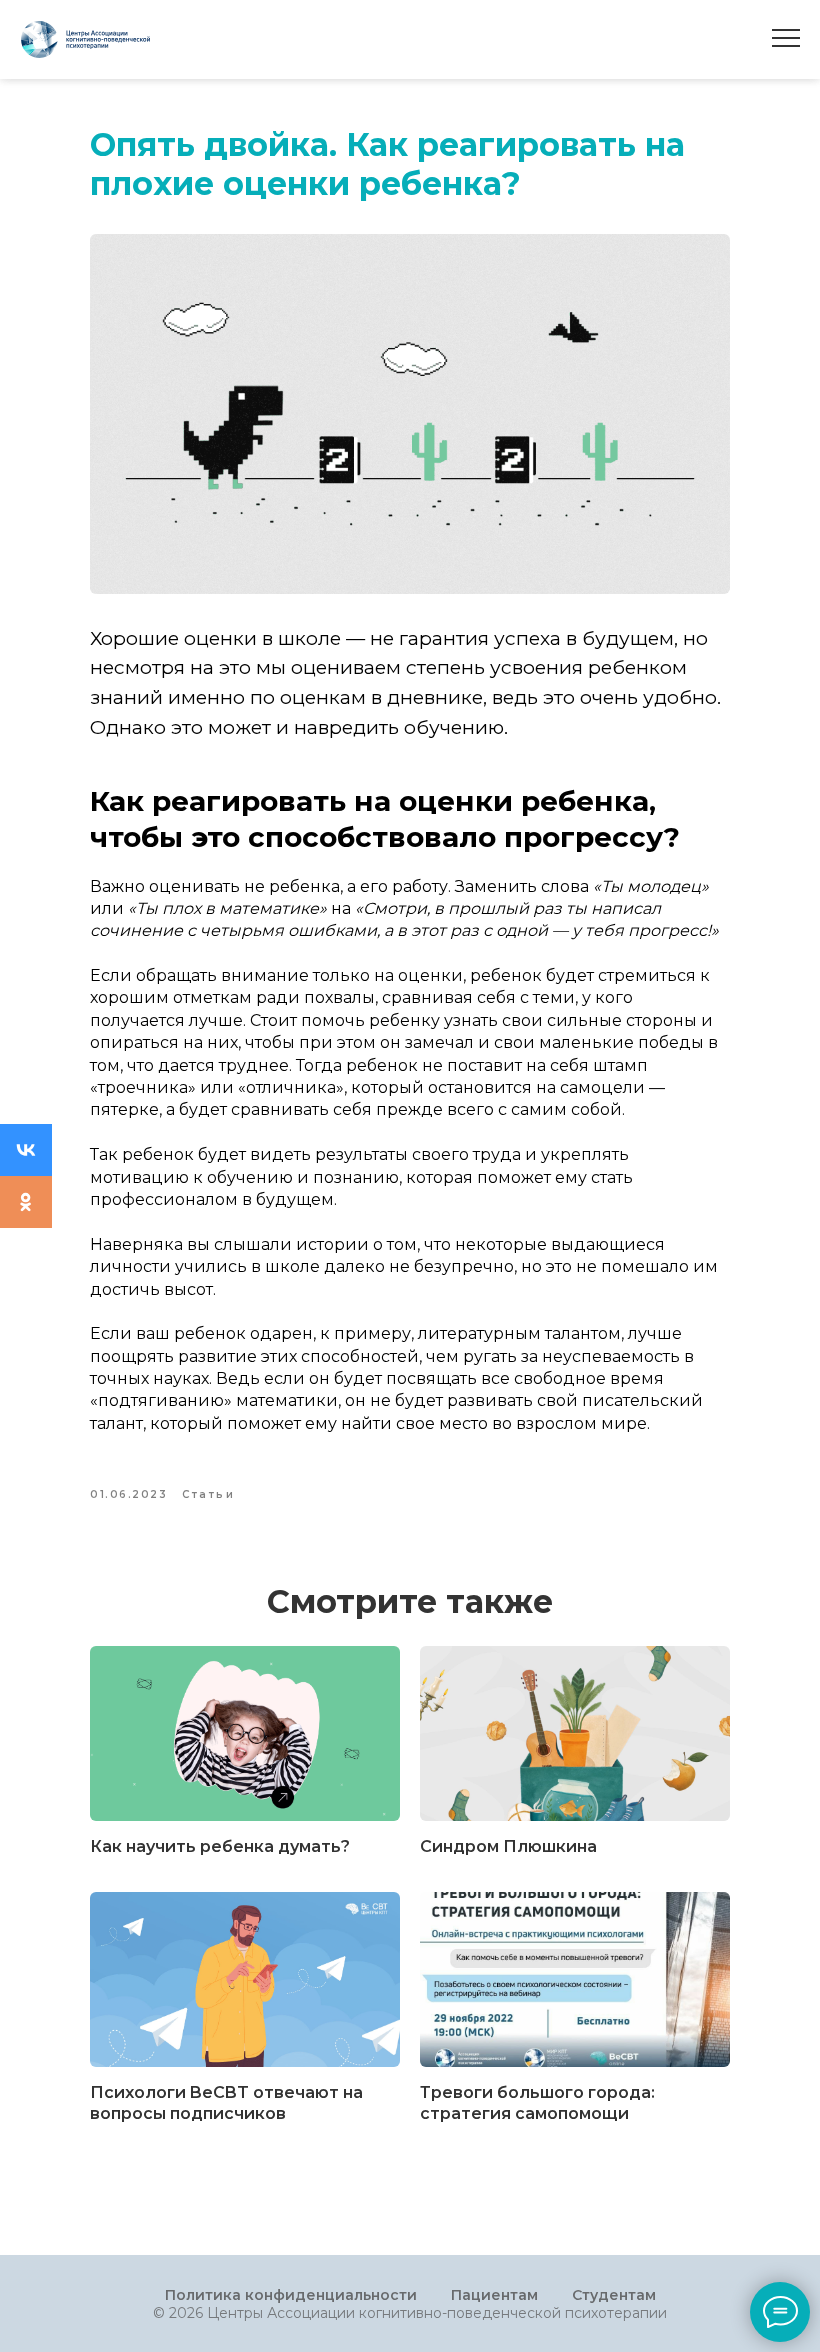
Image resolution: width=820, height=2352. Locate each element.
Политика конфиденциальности (291, 2295)
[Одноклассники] (26, 1202)
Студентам (614, 2295)
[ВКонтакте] (26, 1150)
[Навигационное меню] (786, 39)
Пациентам (494, 2295)
